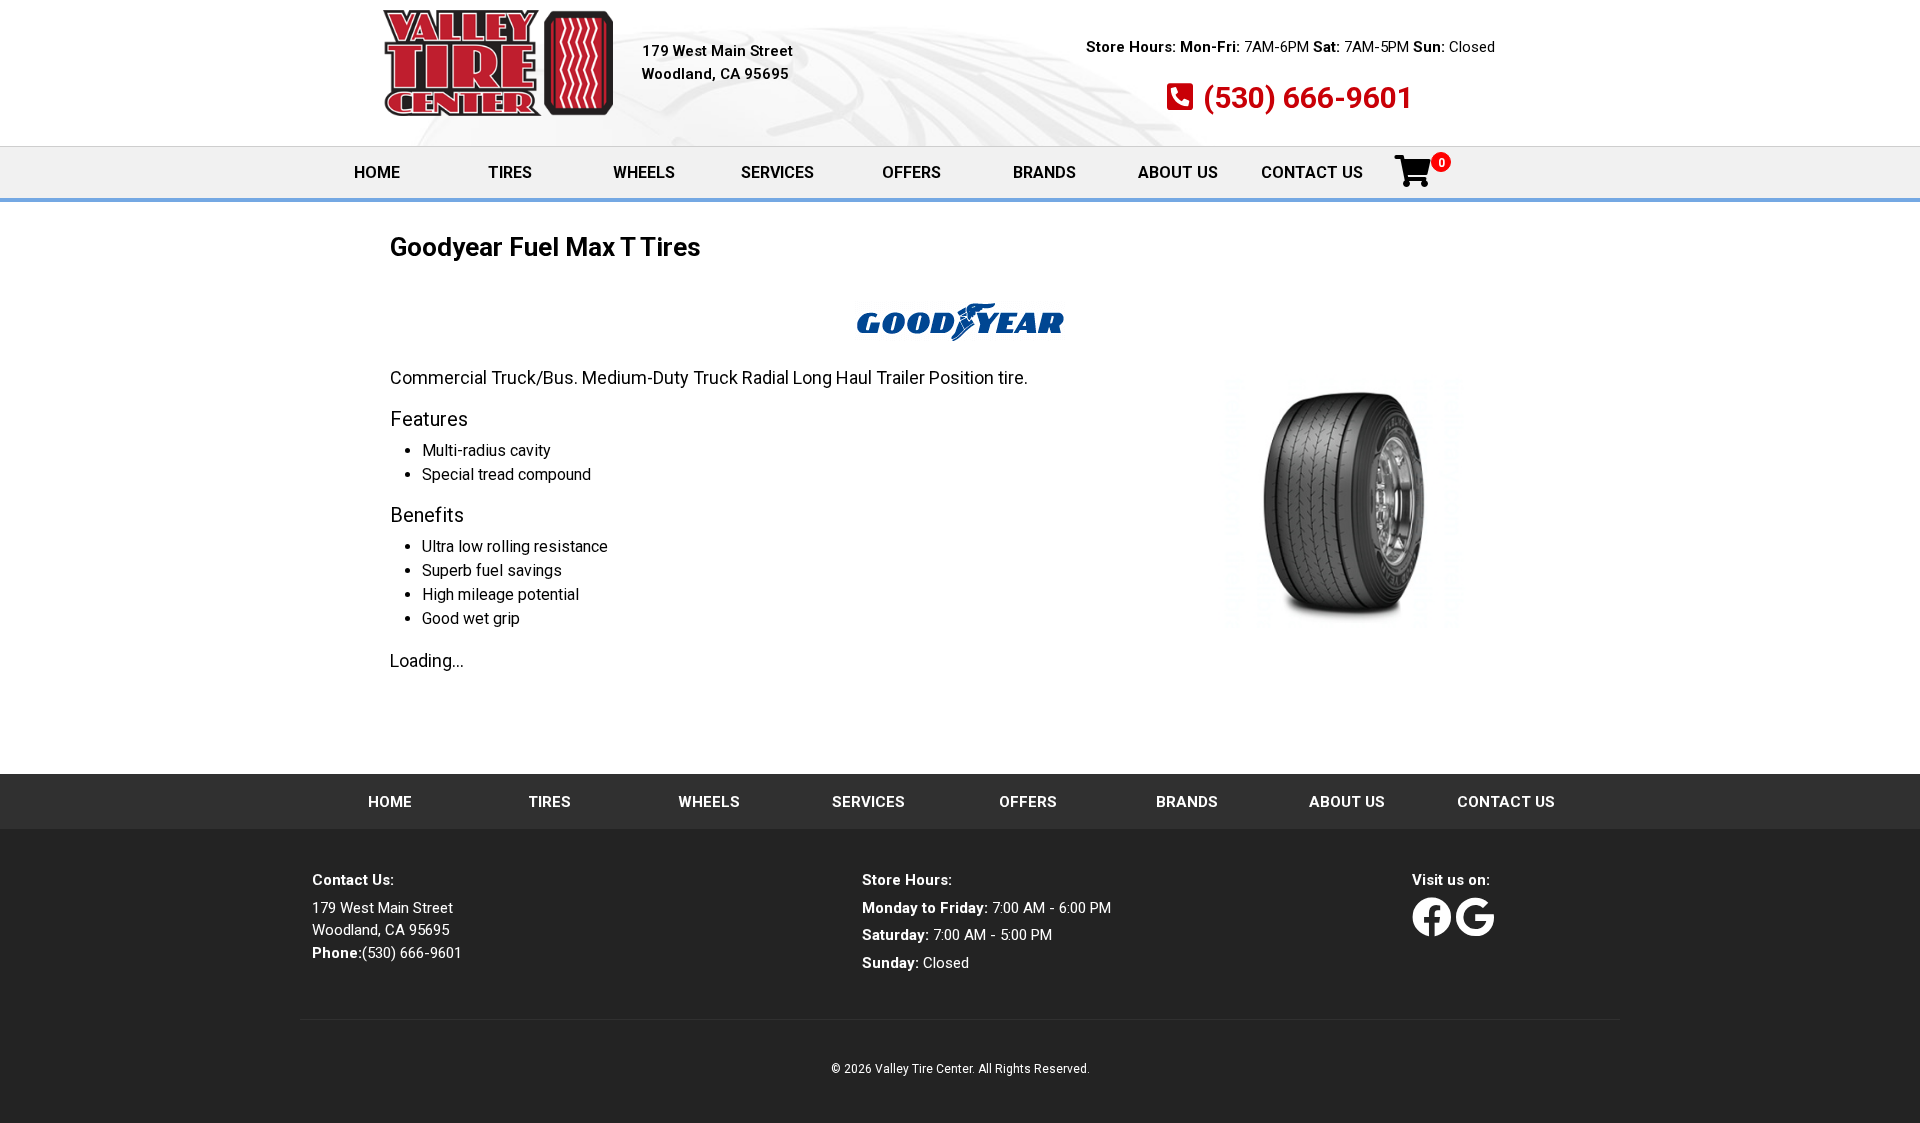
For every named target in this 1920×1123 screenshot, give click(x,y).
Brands (1044, 172)
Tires (510, 172)
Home (398, 173)
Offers (911, 172)
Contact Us (1312, 172)
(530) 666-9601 (1308, 97)
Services (777, 172)
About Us (1178, 172)
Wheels (644, 172)
